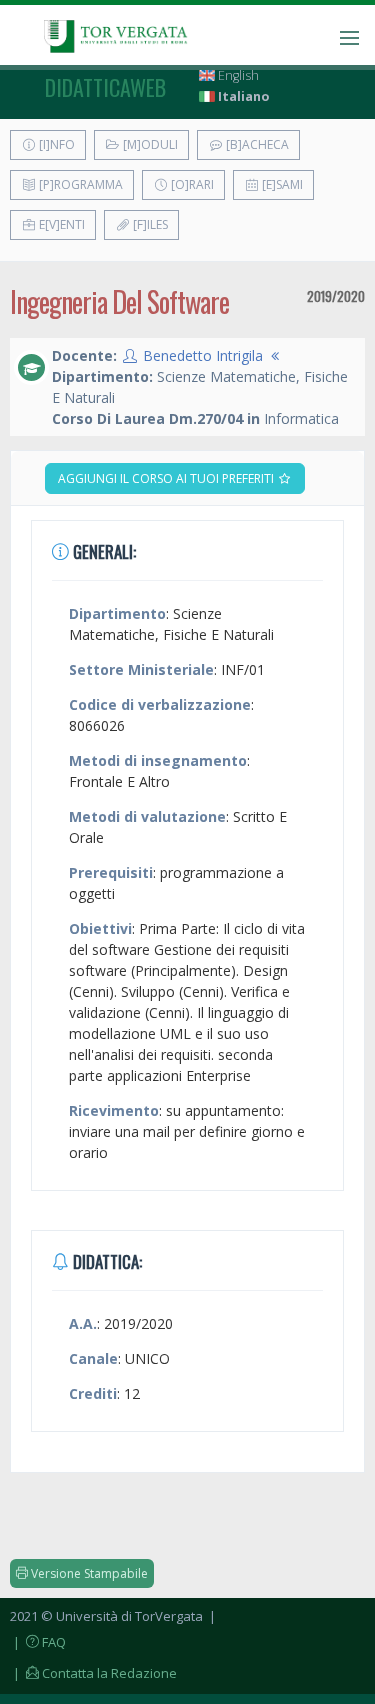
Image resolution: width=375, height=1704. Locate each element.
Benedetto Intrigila (203, 355)
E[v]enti (60, 224)
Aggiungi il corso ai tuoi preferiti (167, 478)
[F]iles (149, 224)
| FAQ (38, 1642)
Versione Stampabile (88, 1573)
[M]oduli (149, 144)
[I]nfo (55, 144)
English (237, 75)
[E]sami (281, 184)
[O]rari (191, 184)
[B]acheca (256, 144)
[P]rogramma (79, 184)
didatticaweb (105, 87)
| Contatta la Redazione (93, 1673)
